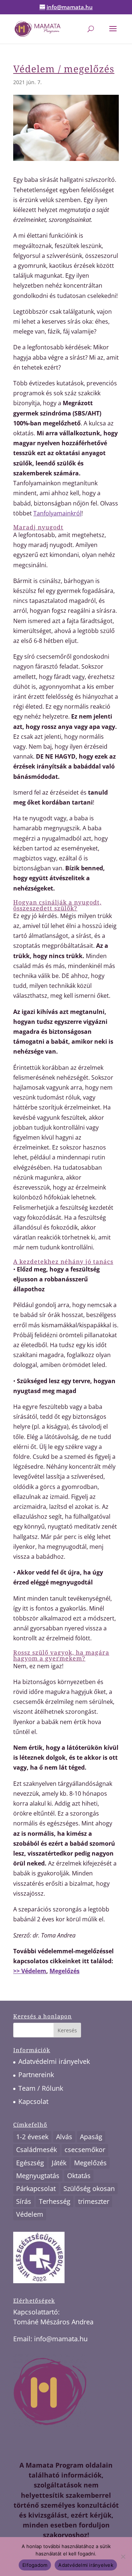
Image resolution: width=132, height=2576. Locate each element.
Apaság (91, 2137)
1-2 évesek (32, 2137)
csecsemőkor (85, 2149)
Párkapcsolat (36, 2188)
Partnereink (36, 2075)
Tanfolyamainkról (57, 513)
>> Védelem (30, 1971)
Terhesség (55, 2201)
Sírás (24, 2201)
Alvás (64, 2137)
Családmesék (36, 2149)
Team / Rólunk (41, 2088)
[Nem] (123, 2557)
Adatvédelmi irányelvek (54, 2061)
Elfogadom (35, 2565)
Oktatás (79, 2176)
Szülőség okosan (89, 2188)
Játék (59, 2163)
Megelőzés (65, 1971)
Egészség (30, 2163)
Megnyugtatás (38, 2176)
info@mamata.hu (61, 2339)
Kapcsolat (33, 2101)
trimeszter (94, 2201)
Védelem (30, 2214)
